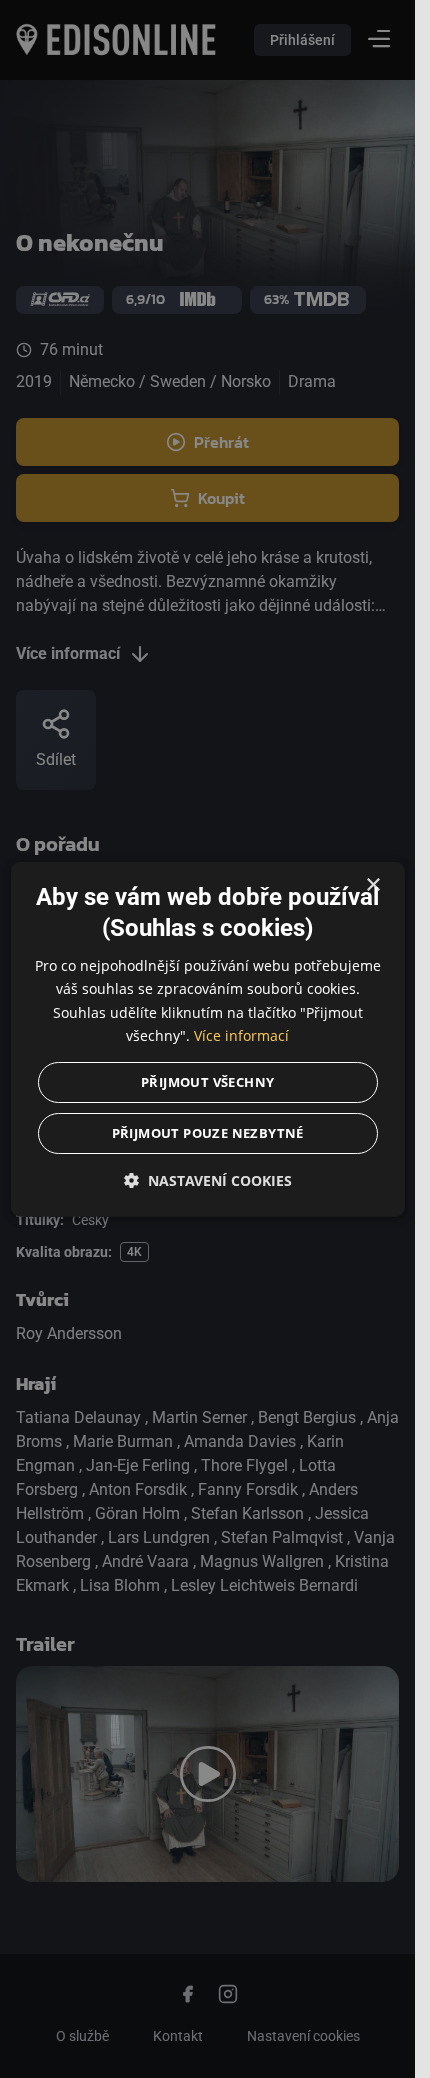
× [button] (372, 885)
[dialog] (207, 1039)
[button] (207, 1179)
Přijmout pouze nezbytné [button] (207, 1132)
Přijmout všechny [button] (207, 1081)
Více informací (241, 1034)
